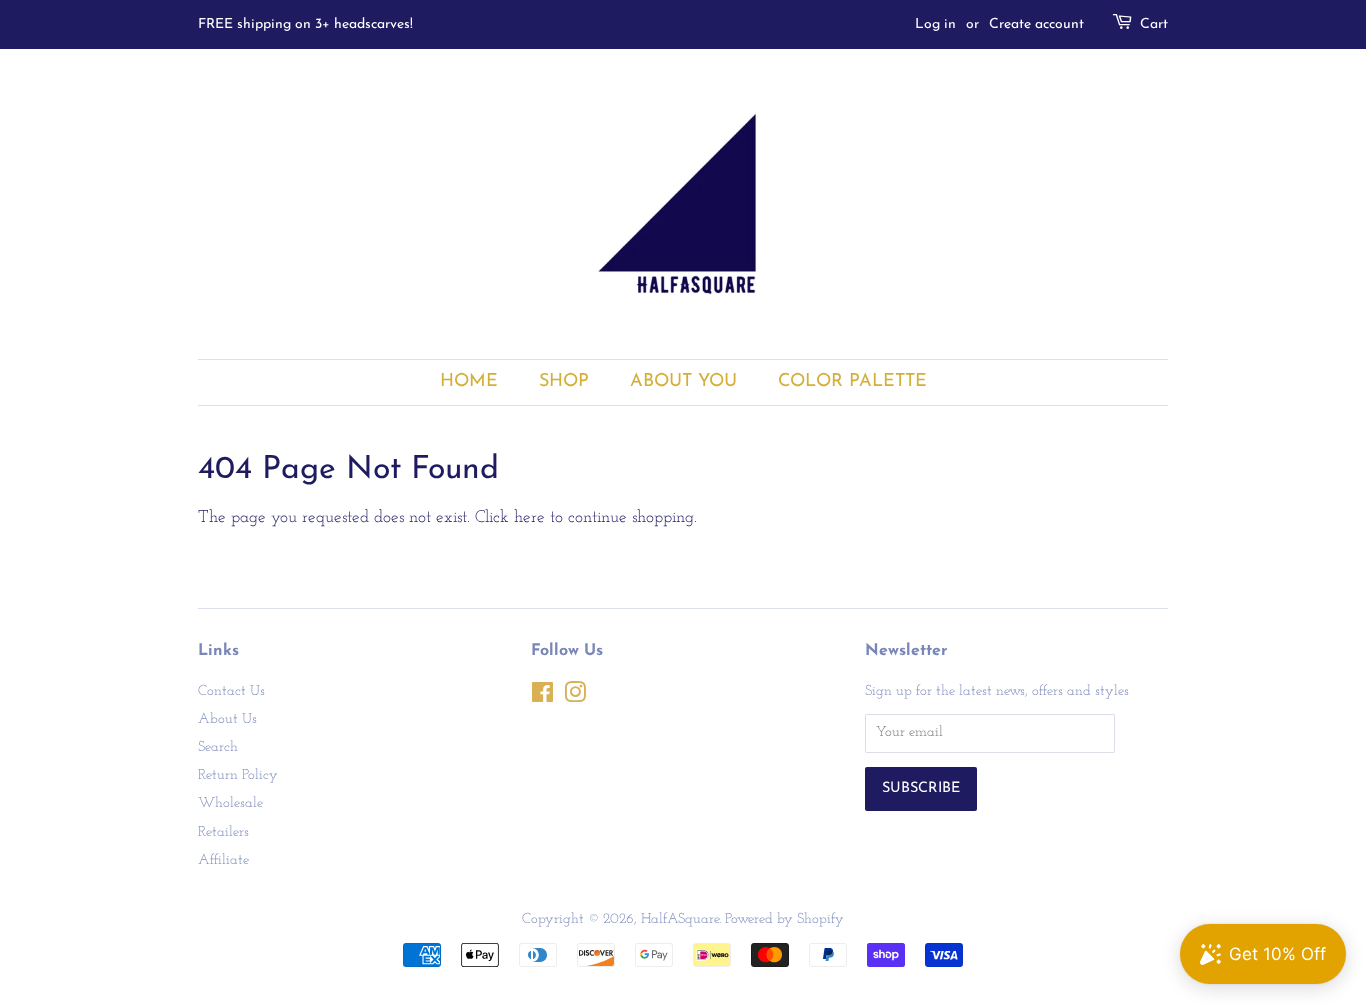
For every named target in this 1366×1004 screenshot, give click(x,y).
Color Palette (852, 381)
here (529, 517)
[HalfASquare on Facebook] (542, 697)
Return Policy (238, 775)
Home (469, 381)
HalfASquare (680, 919)
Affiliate (223, 860)
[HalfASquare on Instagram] (575, 697)
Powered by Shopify (784, 919)
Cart (1154, 24)
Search (218, 747)
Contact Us (231, 691)
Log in (935, 24)
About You (683, 381)
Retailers (223, 832)
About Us (227, 719)
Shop (564, 381)
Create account (1036, 24)
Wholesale (230, 803)
